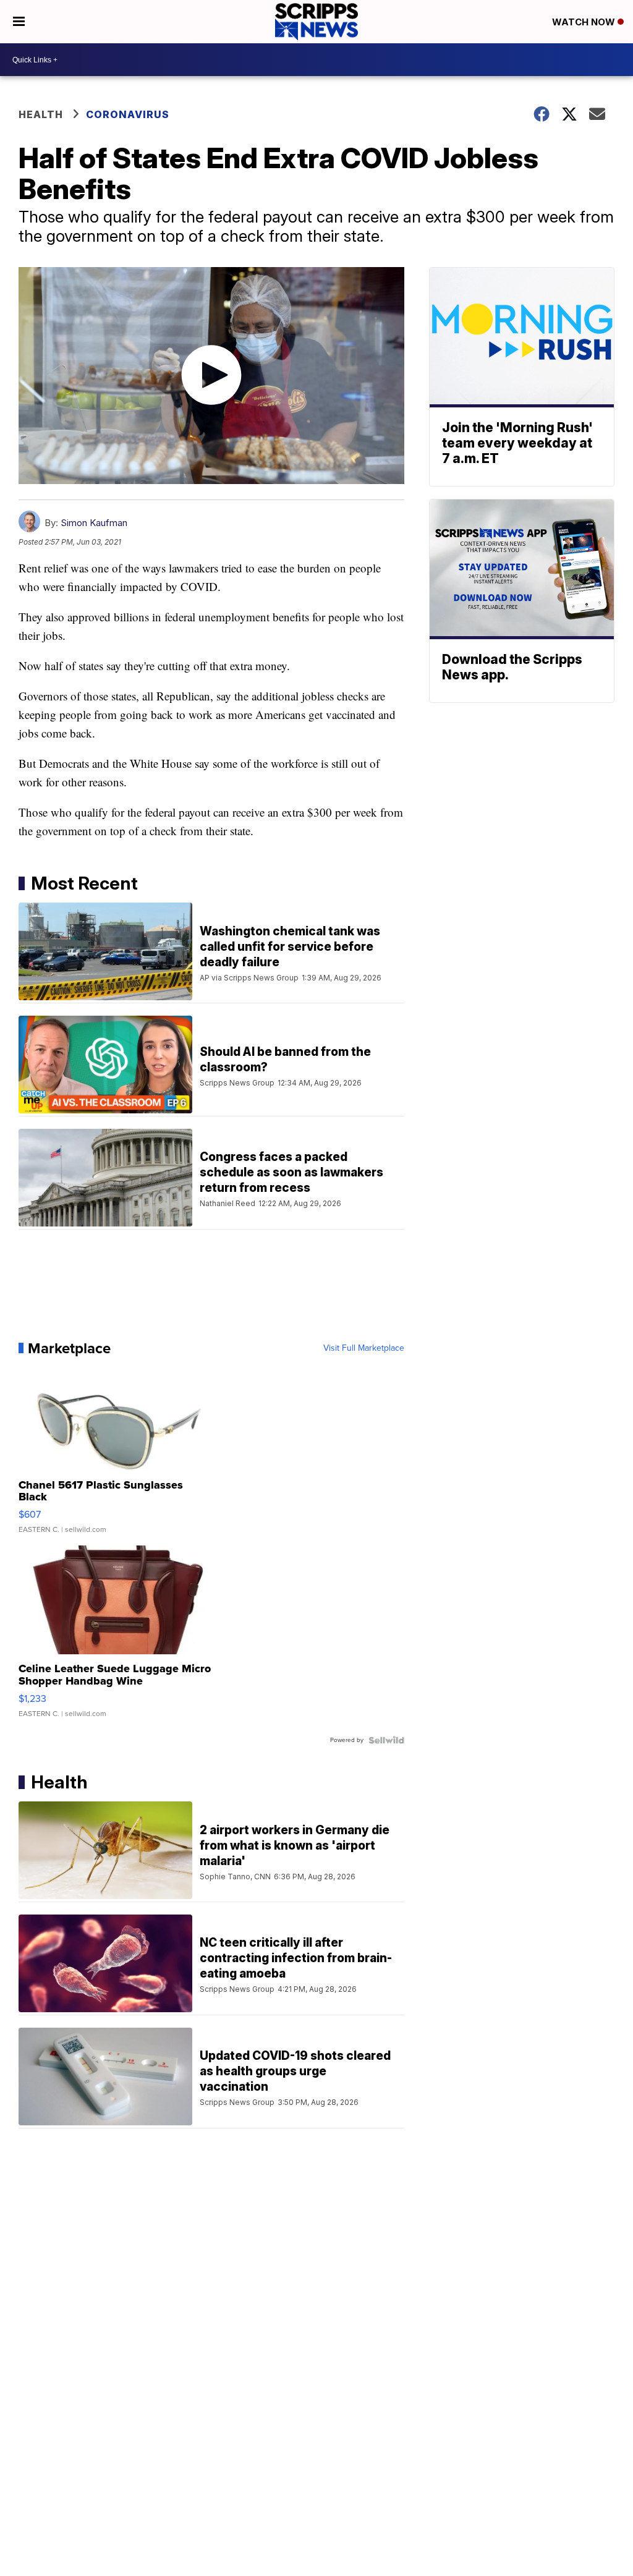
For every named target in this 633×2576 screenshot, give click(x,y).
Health (41, 114)
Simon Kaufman (94, 523)
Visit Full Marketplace (364, 1348)
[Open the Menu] (19, 22)
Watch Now (585, 22)
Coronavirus (128, 114)
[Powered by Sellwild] (386, 1740)
